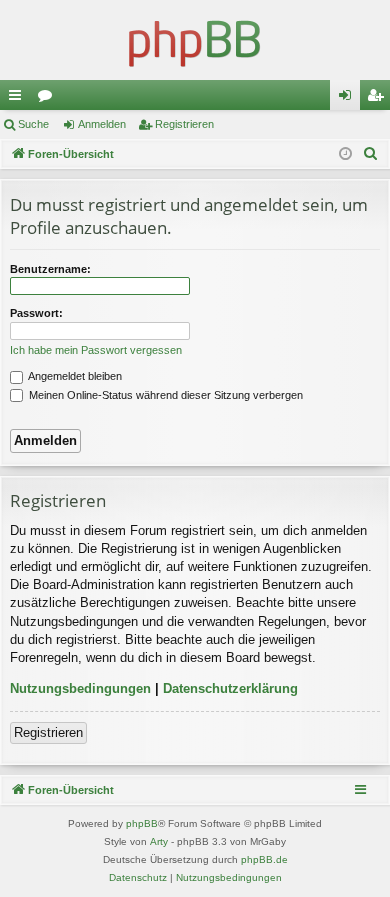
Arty (159, 841)
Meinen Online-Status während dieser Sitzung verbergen (164, 395)
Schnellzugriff (19, 99)
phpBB (142, 823)
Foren (49, 99)
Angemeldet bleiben (74, 376)
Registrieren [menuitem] (379, 99)
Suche (33, 124)
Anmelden (102, 124)
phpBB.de (264, 859)
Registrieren (184, 124)
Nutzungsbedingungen (80, 688)
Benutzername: (50, 269)
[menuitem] (371, 154)
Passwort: (36, 313)
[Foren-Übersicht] (195, 40)
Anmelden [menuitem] (349, 99)
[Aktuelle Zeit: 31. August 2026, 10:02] (345, 154)
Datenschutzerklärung (230, 688)
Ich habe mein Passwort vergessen (96, 350)
